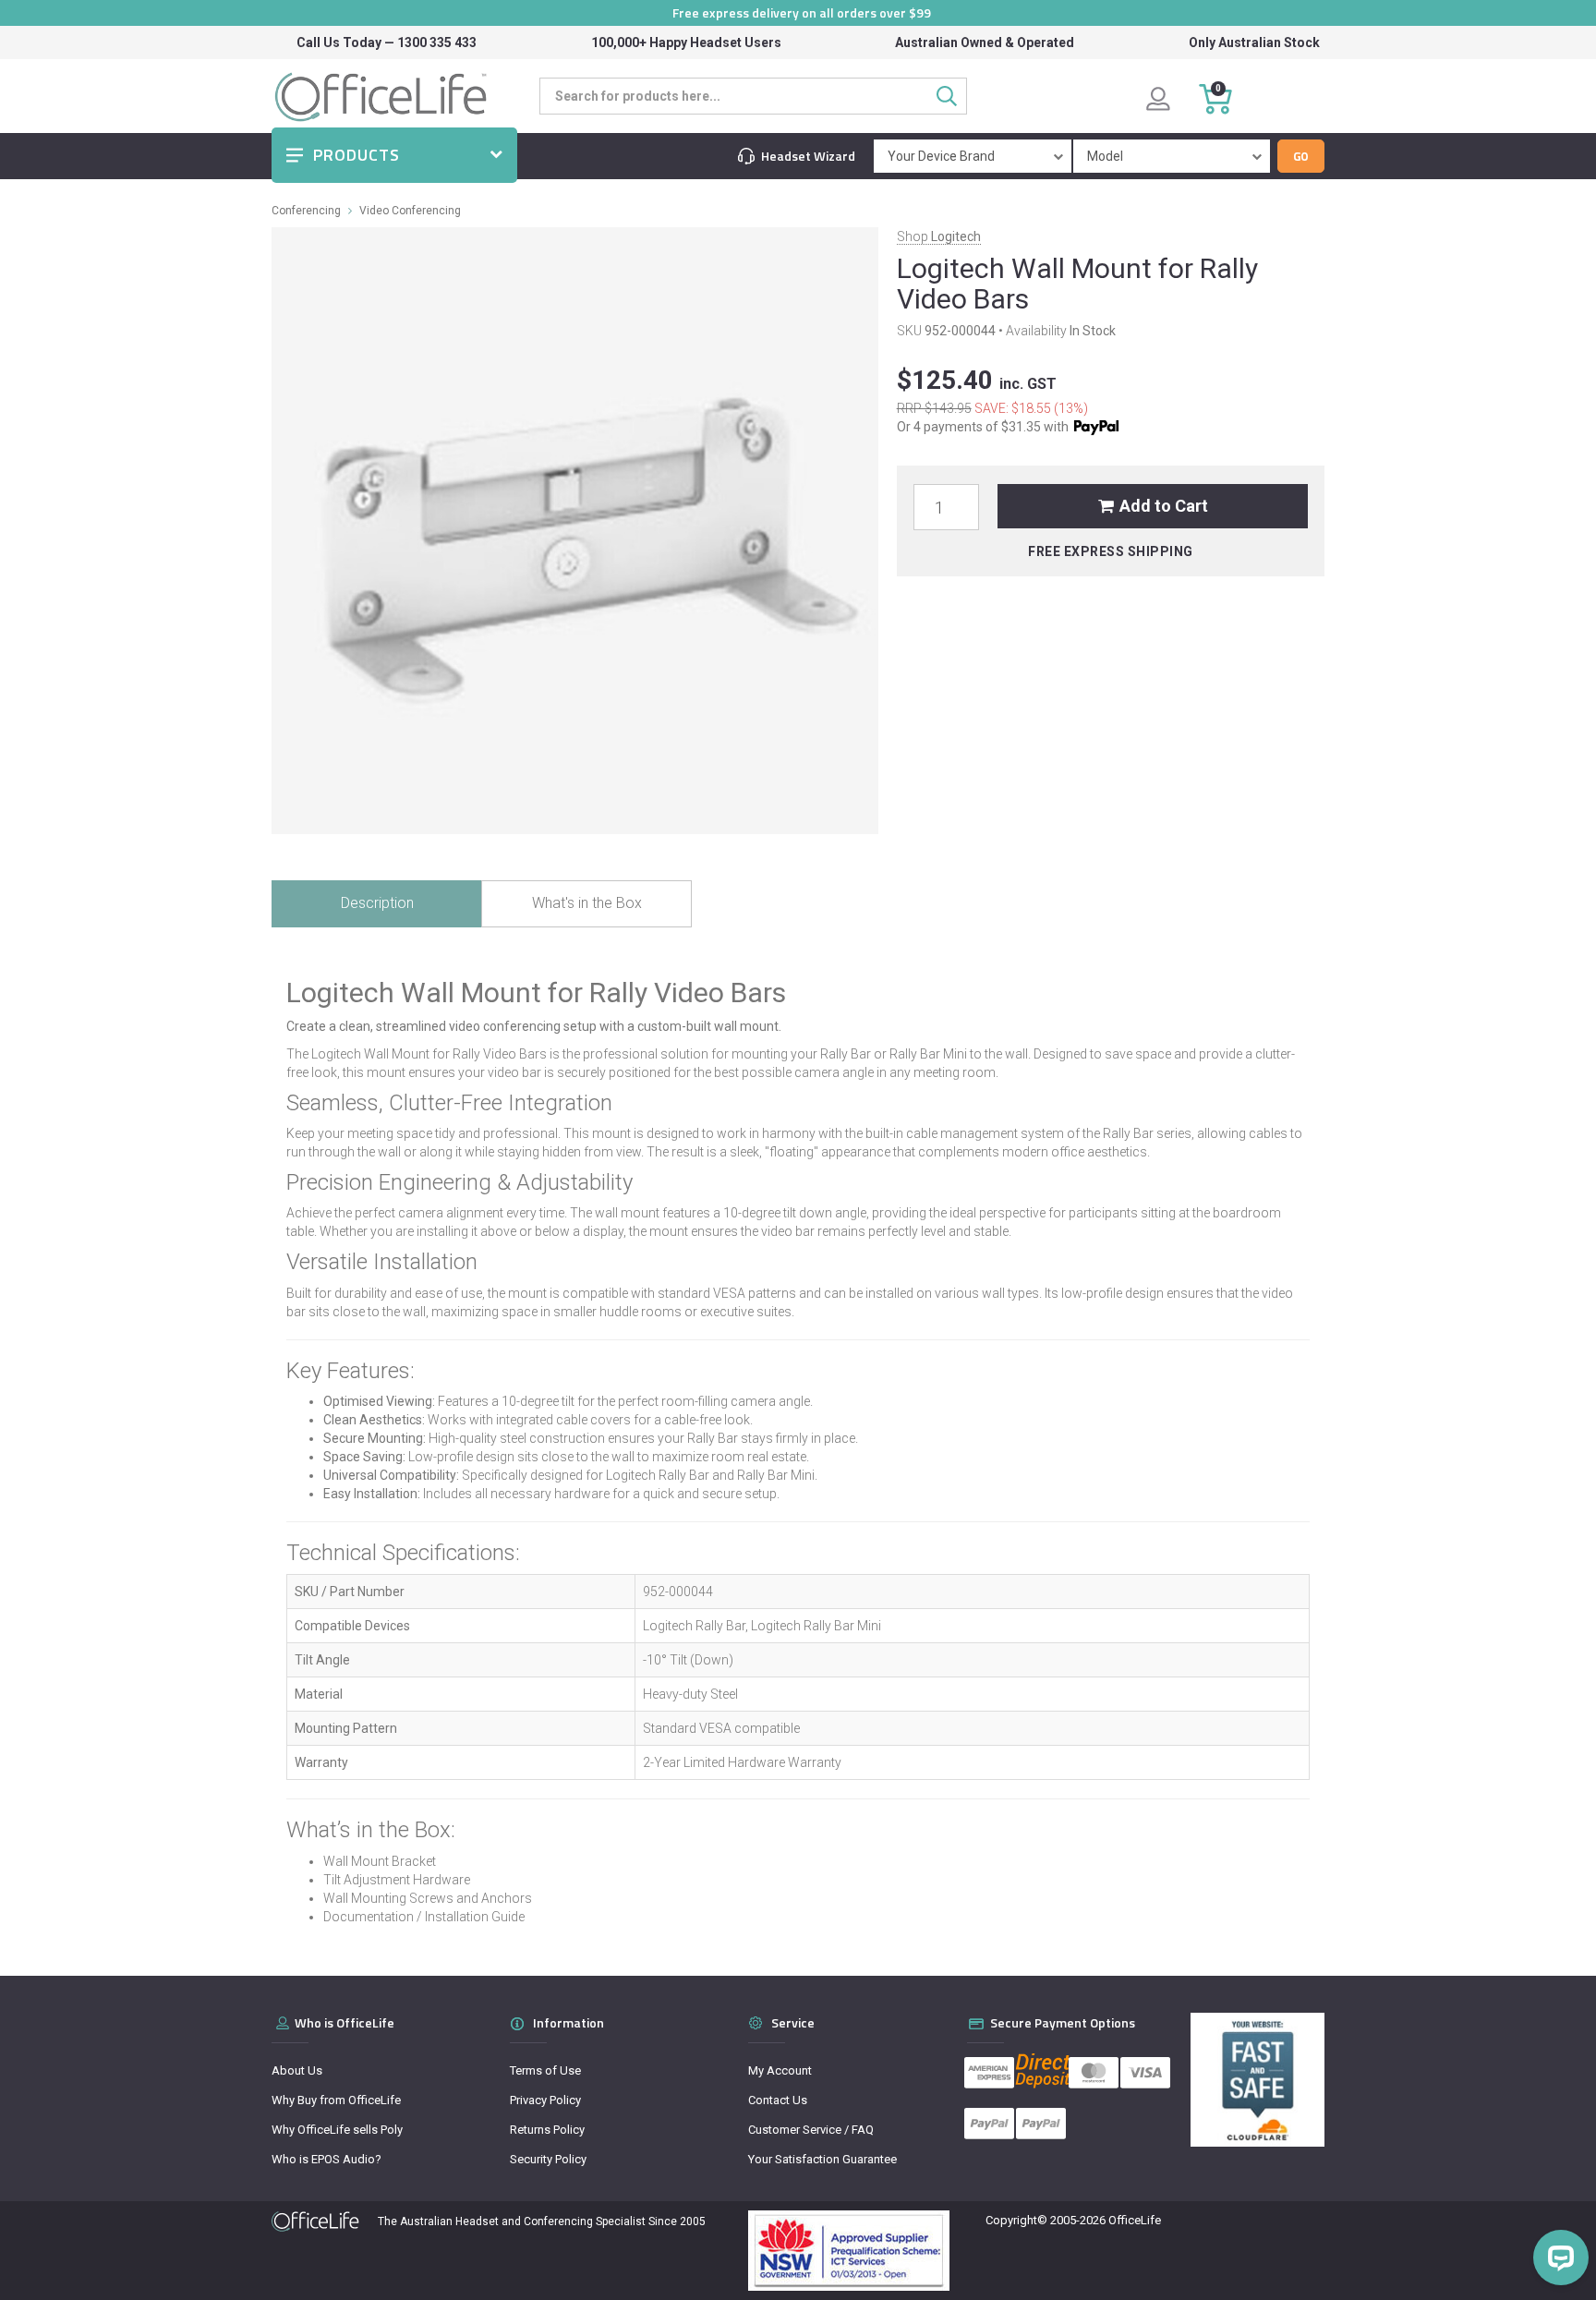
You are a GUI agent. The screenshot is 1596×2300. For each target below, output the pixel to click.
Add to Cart (1164, 506)
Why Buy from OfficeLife (336, 2100)
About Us (297, 2070)
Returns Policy (547, 2130)
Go (1301, 156)
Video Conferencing (410, 211)
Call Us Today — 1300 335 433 (387, 42)
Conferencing (306, 211)
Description (377, 903)
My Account (780, 2070)
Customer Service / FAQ (811, 2130)
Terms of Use (545, 2070)
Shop (939, 236)
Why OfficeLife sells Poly (337, 2130)
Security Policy (548, 2159)
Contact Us (778, 2100)
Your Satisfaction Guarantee (822, 2159)
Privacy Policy (545, 2100)
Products (357, 155)
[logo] (315, 2221)
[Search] (952, 96)
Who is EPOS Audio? (326, 2159)
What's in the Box (587, 903)
